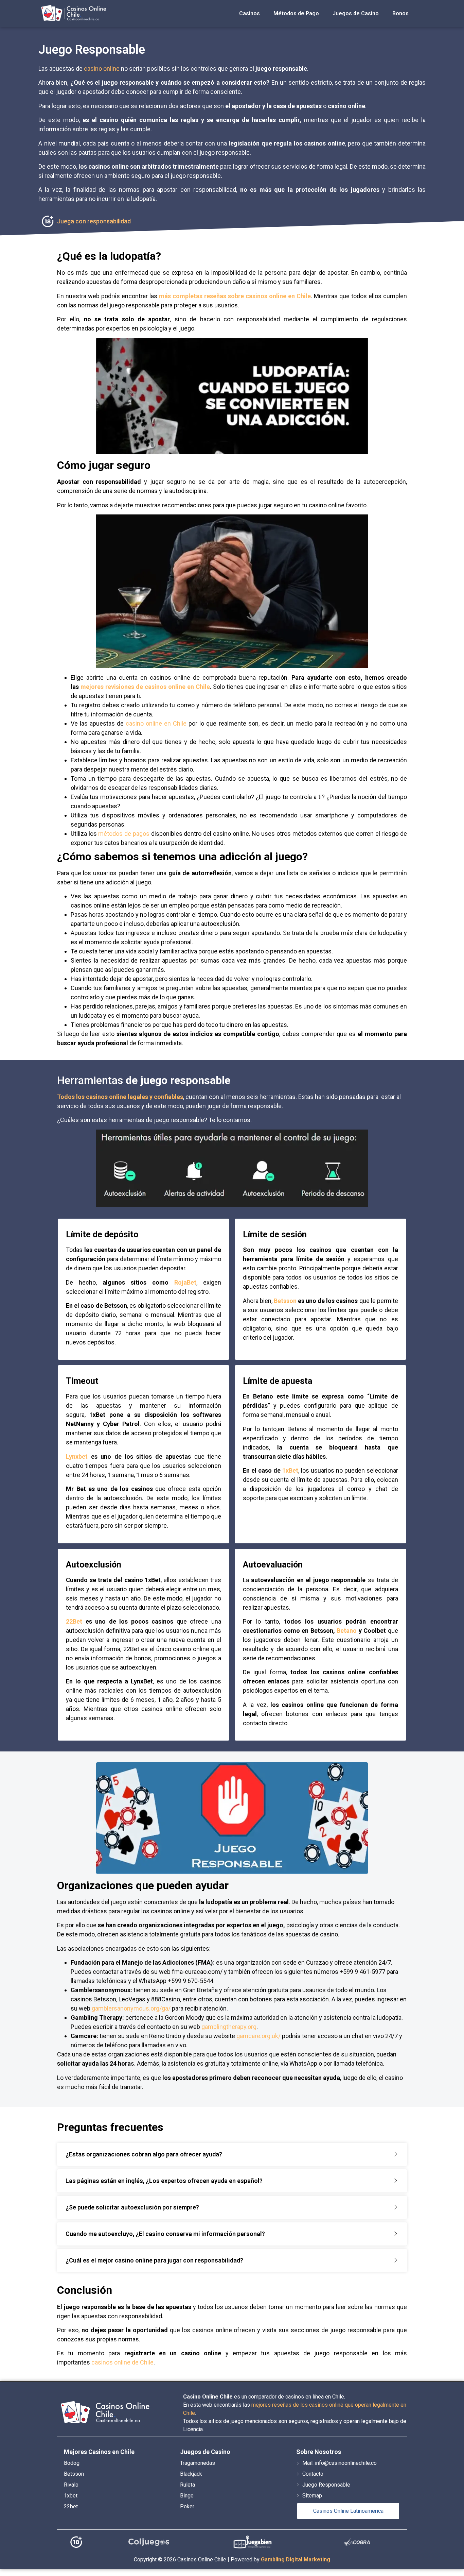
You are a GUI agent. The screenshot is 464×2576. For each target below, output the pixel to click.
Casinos (249, 13)
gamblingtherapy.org (229, 2027)
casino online (102, 69)
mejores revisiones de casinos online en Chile (145, 687)
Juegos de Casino (356, 13)
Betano (347, 1631)
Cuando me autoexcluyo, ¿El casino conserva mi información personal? (165, 2234)
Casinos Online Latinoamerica (348, 2511)
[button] (232, 2154)
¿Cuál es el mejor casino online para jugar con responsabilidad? (154, 2260)
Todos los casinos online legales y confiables (120, 1097)
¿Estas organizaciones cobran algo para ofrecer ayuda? (144, 2154)
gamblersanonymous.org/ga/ (131, 2008)
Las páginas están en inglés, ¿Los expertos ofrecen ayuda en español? (164, 2181)
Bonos (400, 13)
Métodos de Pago (296, 13)
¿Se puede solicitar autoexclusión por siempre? (132, 2207)
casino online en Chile (156, 723)
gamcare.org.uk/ (258, 2036)
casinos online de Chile (122, 2362)
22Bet (74, 1621)
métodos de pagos (124, 834)
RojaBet (185, 1282)
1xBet (290, 1470)
